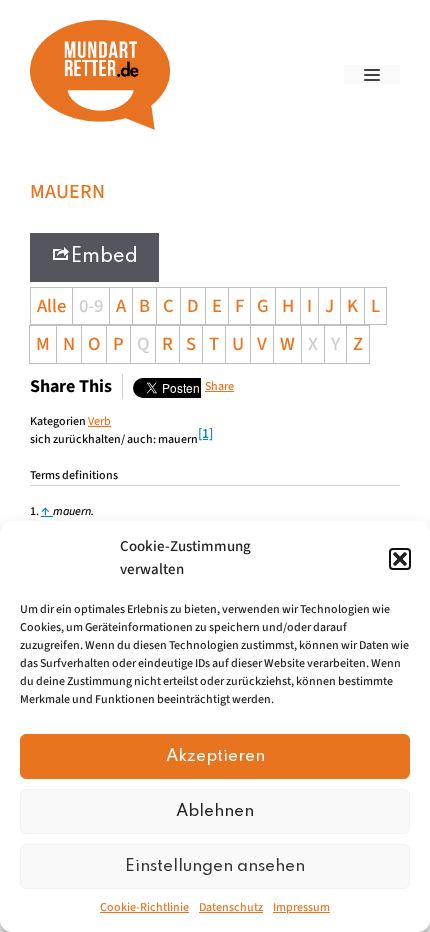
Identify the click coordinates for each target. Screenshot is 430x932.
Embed (104, 257)
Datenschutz (231, 907)
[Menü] (372, 74)
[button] (400, 559)
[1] (205, 434)
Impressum (301, 907)
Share (219, 386)
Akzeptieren (215, 756)
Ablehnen (215, 811)
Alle (51, 306)
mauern (72, 511)
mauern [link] (178, 439)
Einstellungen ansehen (215, 866)
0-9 (91, 306)
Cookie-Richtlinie (144, 907)
